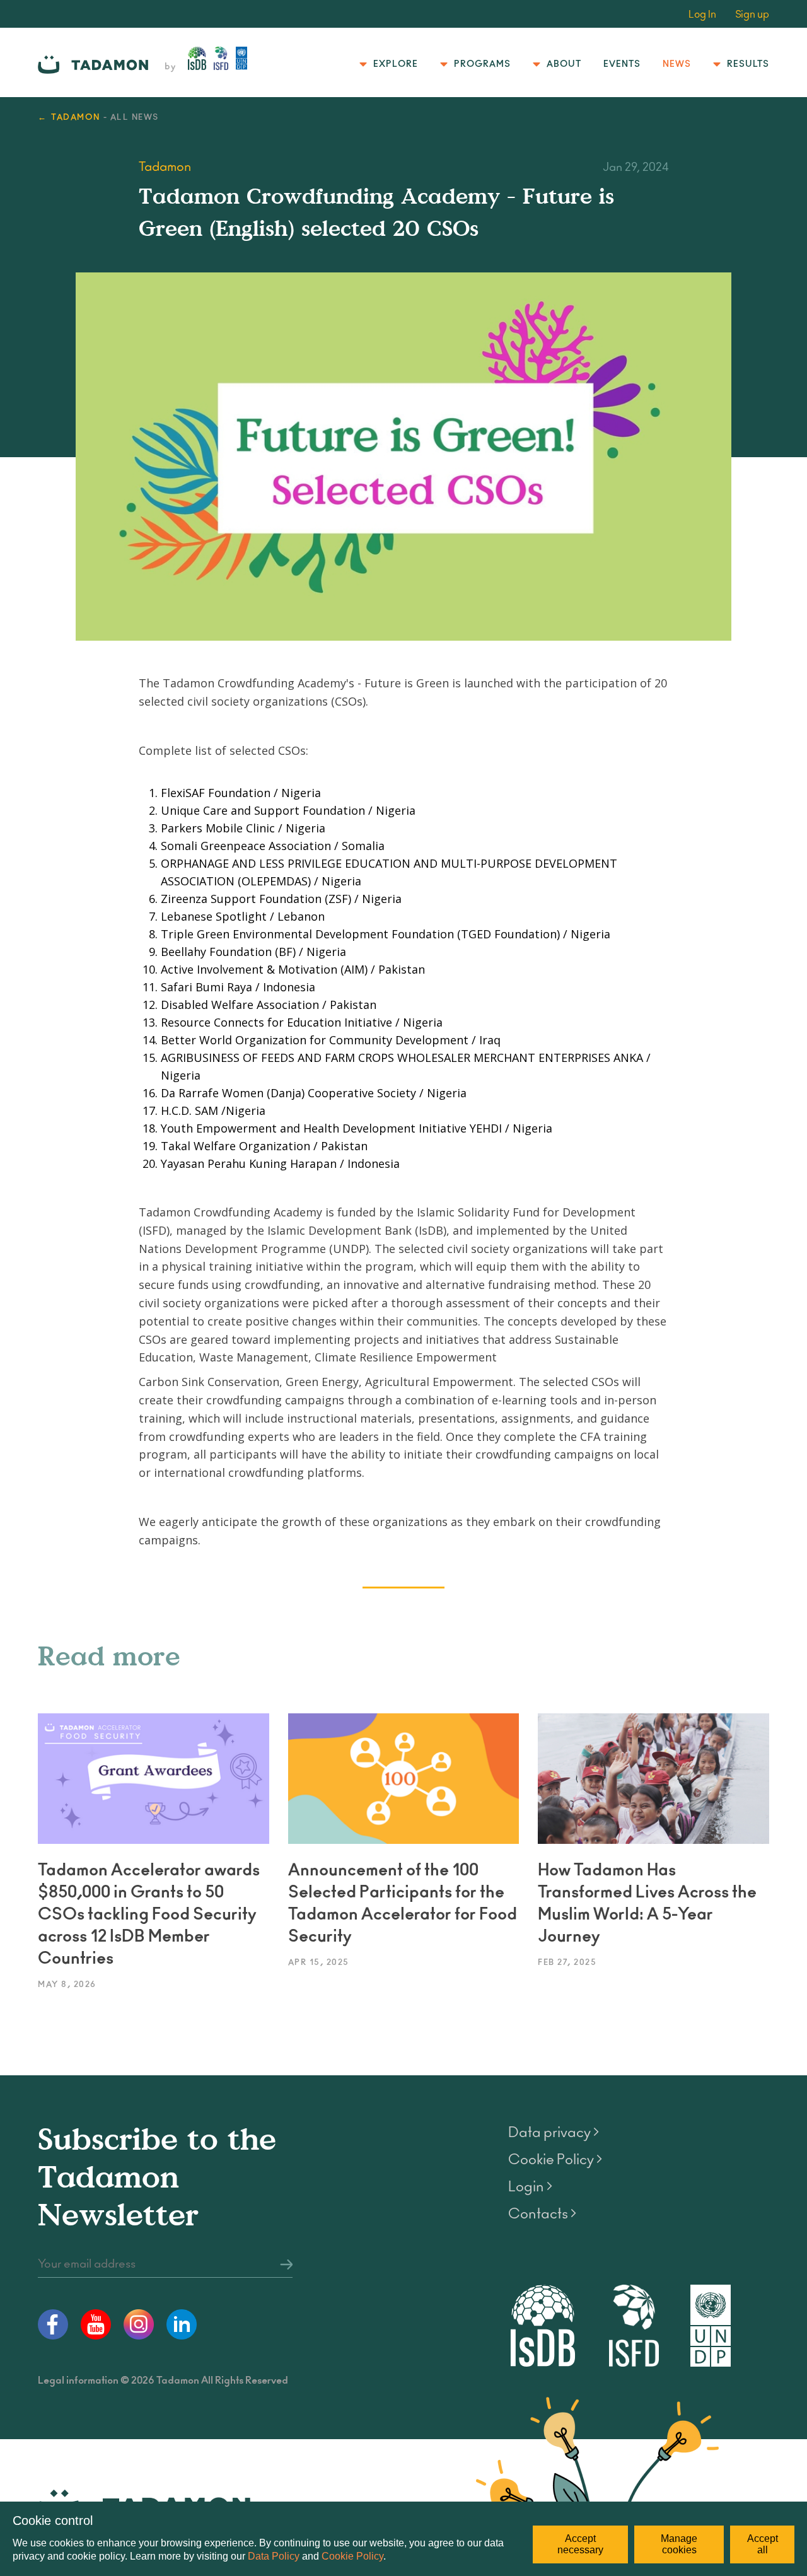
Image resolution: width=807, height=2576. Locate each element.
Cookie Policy (352, 2556)
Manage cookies (679, 2544)
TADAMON (76, 118)
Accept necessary (580, 2544)
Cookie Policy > (555, 2160)
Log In (702, 15)
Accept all (763, 2544)
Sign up (752, 15)
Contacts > (542, 2214)
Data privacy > (554, 2133)
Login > (530, 2187)
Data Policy (274, 2556)
